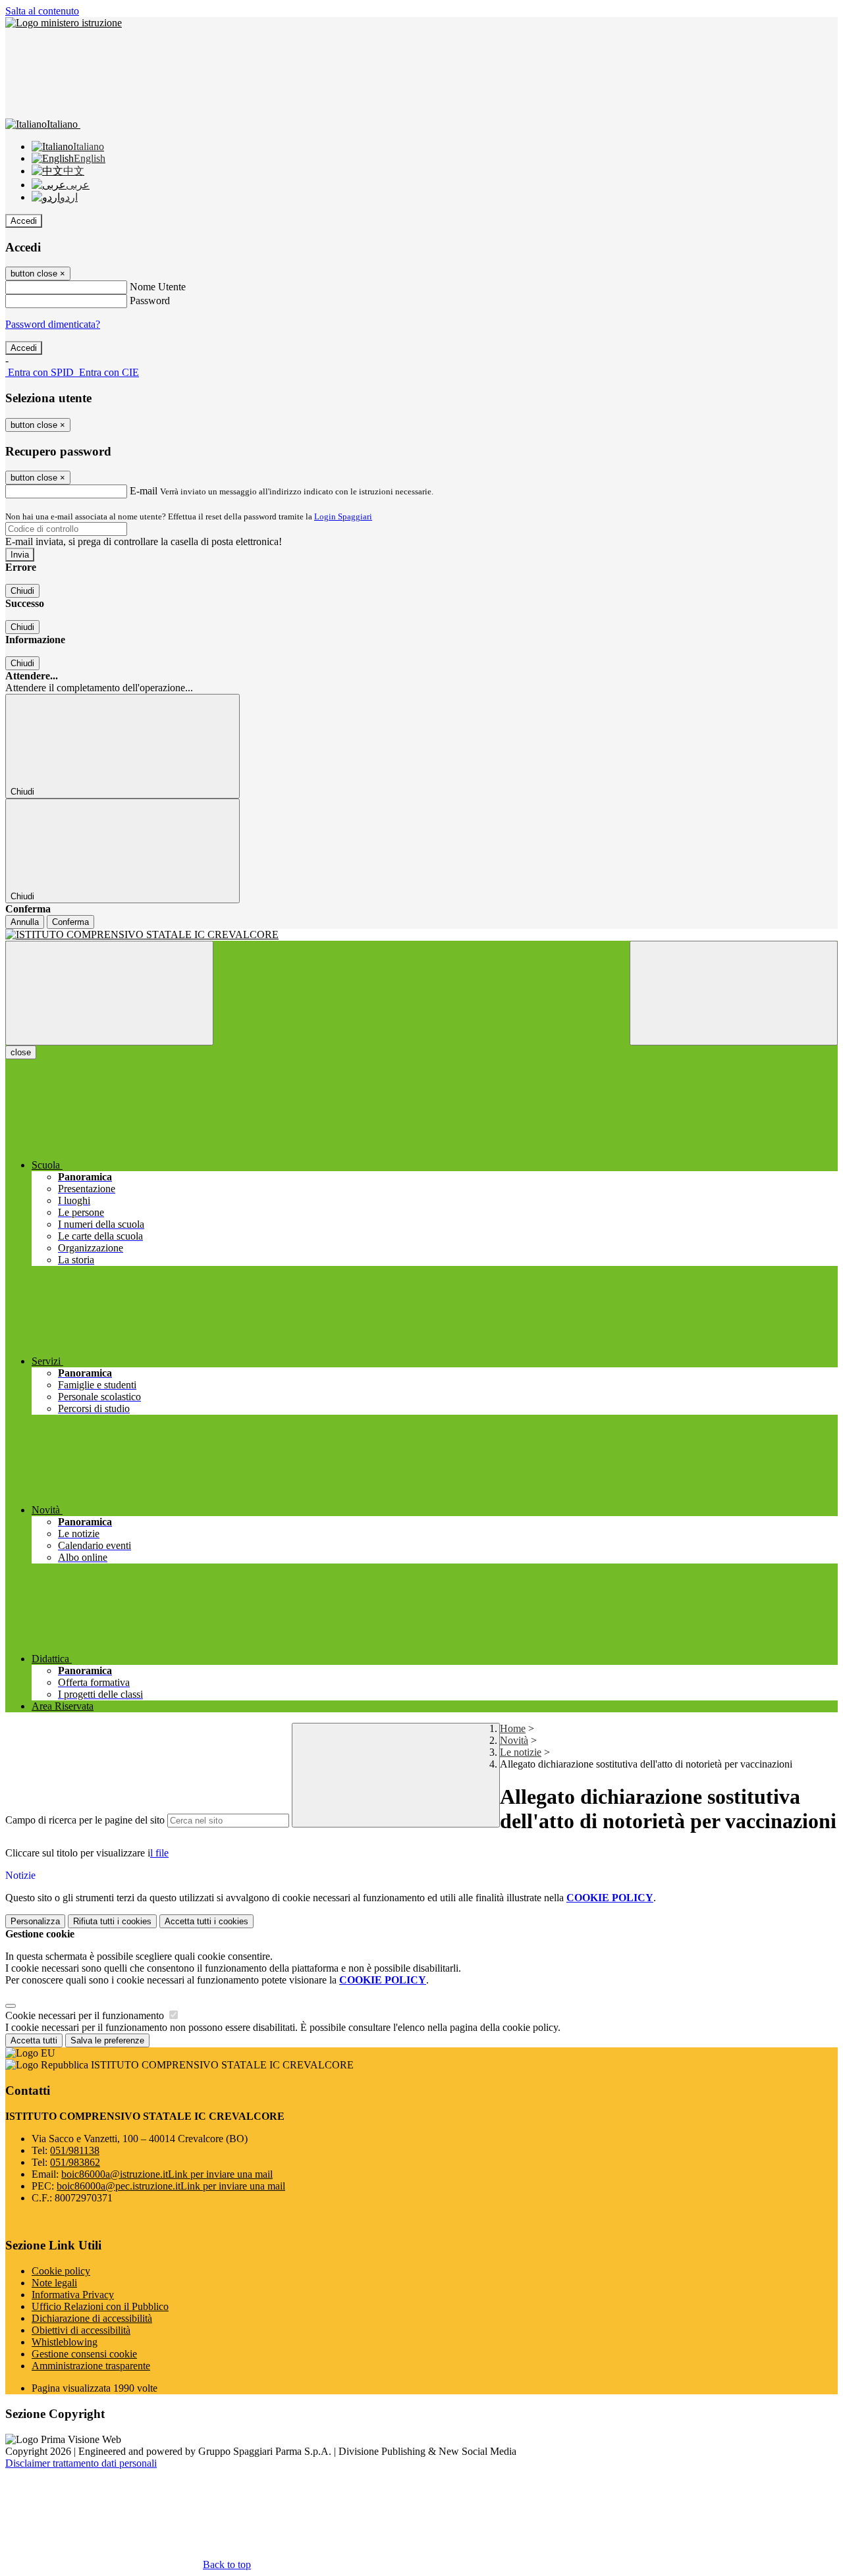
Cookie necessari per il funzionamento (86, 2015)
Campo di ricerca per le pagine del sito (85, 1820)
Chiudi (22, 591)
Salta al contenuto (42, 11)
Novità (514, 1740)
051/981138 (75, 2150)
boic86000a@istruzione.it (167, 2174)
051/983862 (75, 2162)
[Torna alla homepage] (421, 935)
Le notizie (521, 1752)
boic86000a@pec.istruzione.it (171, 2186)
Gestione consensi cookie (84, 2354)
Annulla (25, 922)
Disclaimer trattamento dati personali (81, 2463)
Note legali (54, 2283)
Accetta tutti (206, 1921)
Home (513, 1728)
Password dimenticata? (53, 324)
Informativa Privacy (73, 2295)
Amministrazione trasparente (91, 2366)
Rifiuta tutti (112, 1921)
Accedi (24, 221)
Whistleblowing (65, 2342)
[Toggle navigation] (109, 993)
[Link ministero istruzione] (64, 23)
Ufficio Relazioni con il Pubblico (100, 2306)
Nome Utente (158, 287)
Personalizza (35, 1921)
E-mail (144, 491)
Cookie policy (61, 2271)
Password (150, 301)
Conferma (70, 922)
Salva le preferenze (107, 2040)
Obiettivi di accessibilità (81, 2330)
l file (159, 1853)
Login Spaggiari (343, 516)
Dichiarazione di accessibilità (92, 2318)
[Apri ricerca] (734, 993)
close (21, 1052)
